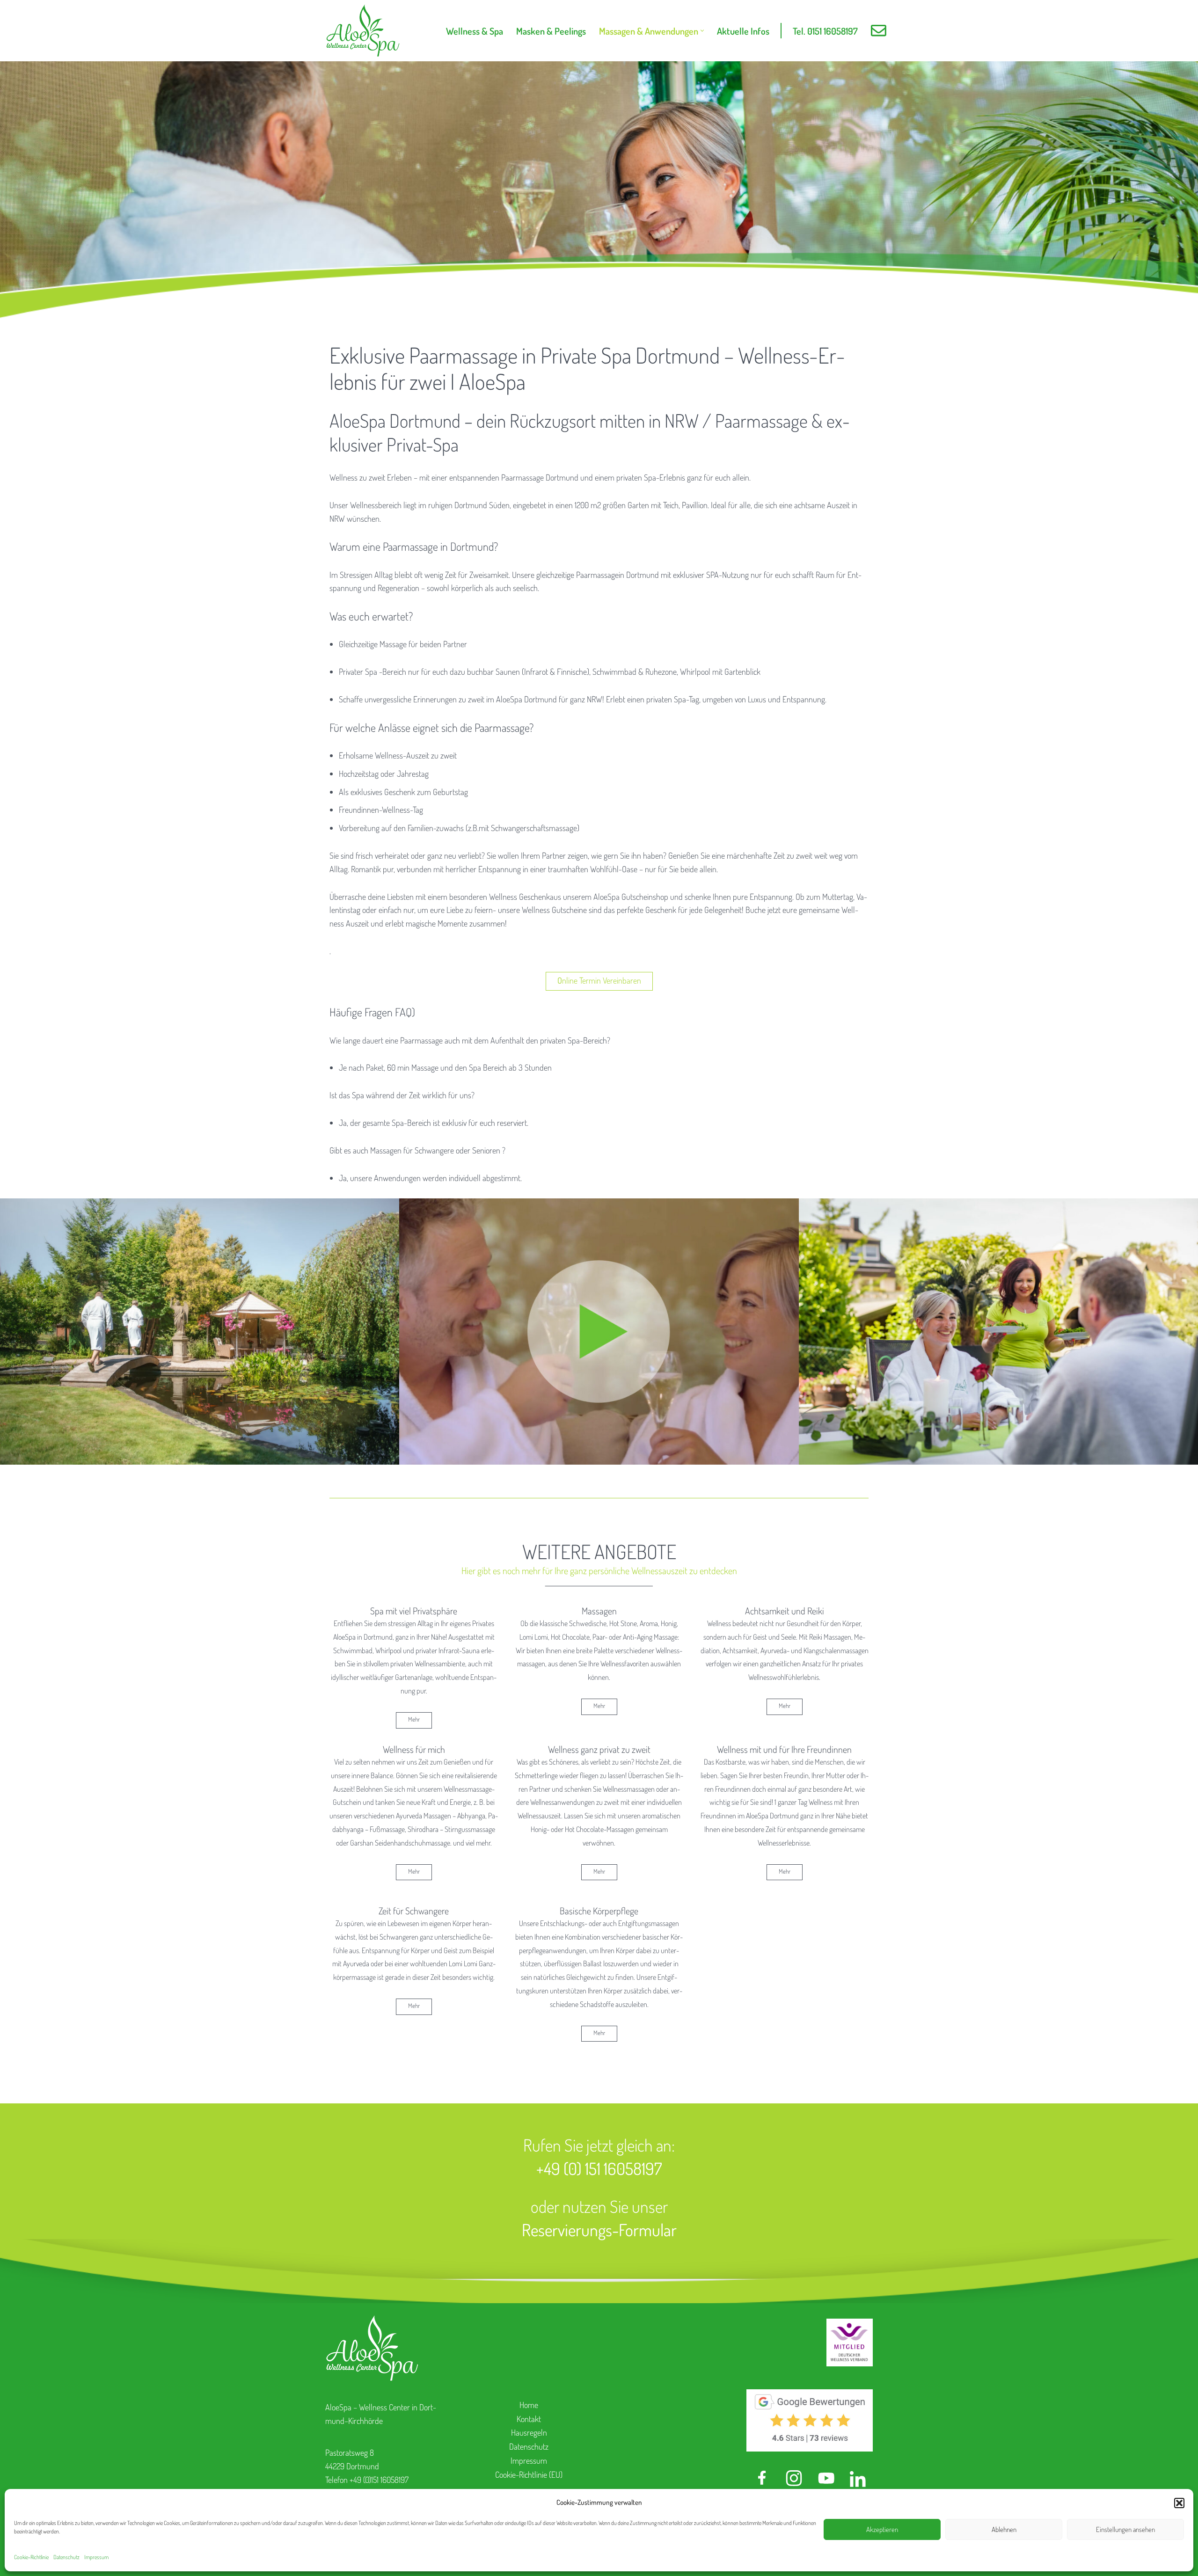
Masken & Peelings (551, 31)
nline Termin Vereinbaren (599, 980)
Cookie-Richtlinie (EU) (529, 2474)
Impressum (96, 2557)
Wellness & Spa (475, 31)
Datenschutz (66, 2557)
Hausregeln (529, 2432)
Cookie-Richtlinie (31, 2557)
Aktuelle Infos (743, 31)
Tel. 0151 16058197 (825, 31)
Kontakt (529, 2419)
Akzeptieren (882, 2529)
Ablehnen (1004, 2529)
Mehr (414, 1719)
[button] (1179, 2503)
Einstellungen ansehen (1125, 2529)
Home (529, 2405)
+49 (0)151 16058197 (379, 2480)
